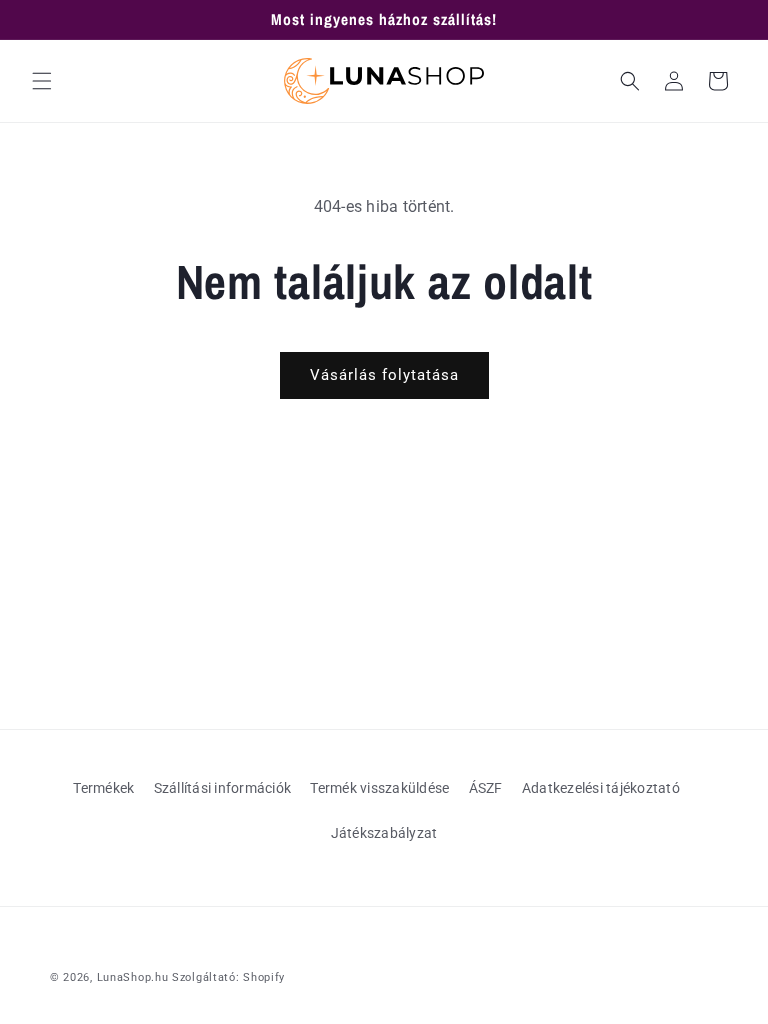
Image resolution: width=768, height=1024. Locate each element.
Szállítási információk (223, 788)
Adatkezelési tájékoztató (601, 788)
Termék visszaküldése (379, 788)
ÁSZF (486, 788)
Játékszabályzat (384, 833)
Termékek (103, 788)
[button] (42, 81)
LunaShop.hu (133, 977)
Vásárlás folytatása (384, 375)
